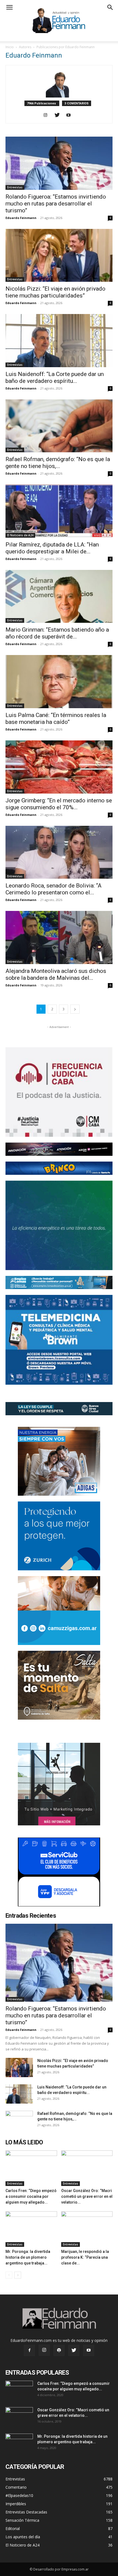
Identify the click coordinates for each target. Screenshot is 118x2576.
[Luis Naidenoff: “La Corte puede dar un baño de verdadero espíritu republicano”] (59, 341)
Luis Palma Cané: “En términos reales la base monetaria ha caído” (56, 719)
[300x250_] (59, 1872)
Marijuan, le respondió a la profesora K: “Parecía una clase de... (85, 2257)
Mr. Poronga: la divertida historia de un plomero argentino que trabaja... (28, 2257)
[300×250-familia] (59, 1461)
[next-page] (75, 1009)
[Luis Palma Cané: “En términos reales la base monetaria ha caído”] (59, 682)
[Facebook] (29, 2350)
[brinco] (59, 1168)
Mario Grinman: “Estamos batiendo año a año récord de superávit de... (57, 633)
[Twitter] (59, 115)
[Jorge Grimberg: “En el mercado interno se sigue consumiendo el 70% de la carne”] (59, 767)
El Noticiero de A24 (20, 535)
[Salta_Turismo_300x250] (59, 1685)
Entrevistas (15, 187)
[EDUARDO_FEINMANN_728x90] (59, 1149)
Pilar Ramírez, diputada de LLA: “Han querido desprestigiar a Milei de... (52, 548)
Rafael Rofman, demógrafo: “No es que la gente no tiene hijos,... (58, 463)
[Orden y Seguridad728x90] (59, 1409)
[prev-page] (9, 2275)
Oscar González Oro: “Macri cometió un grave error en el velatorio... (87, 2196)
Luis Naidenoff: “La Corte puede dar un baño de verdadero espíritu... (55, 378)
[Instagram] (48, 115)
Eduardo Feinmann (21, 218)
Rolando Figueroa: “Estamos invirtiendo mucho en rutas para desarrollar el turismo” (56, 204)
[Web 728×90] (59, 1282)
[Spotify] (59, 2350)
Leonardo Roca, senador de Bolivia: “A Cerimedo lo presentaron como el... (54, 889)
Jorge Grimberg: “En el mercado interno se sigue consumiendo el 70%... (59, 804)
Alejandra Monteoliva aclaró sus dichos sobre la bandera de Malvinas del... (56, 974)
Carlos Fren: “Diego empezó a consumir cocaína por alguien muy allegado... (31, 2196)
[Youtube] (71, 115)
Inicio (10, 47)
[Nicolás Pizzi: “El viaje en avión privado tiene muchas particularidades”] (59, 255)
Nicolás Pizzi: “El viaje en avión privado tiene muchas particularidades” (55, 292)
